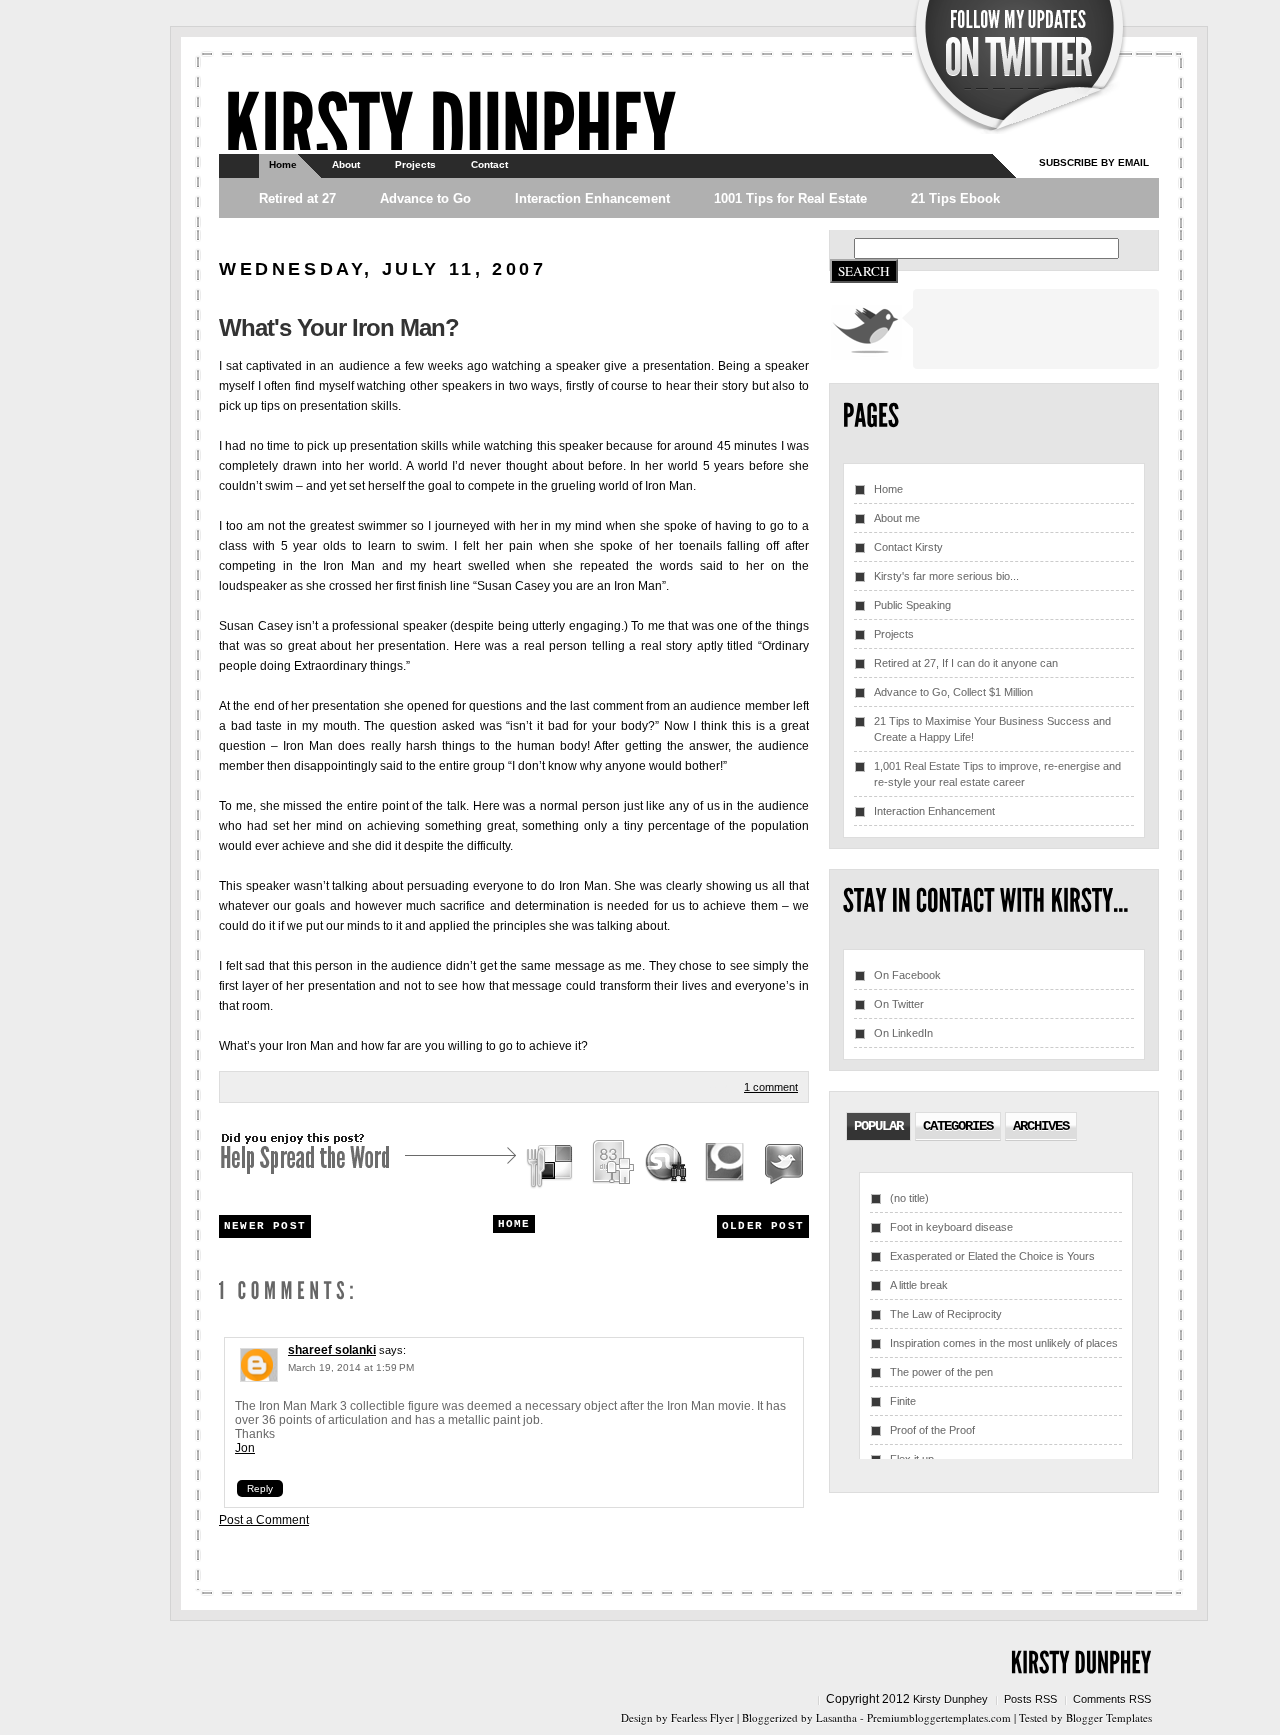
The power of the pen (941, 1372)
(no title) (909, 1198)
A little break (919, 1285)
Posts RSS (1030, 1699)
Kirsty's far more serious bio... (946, 576)
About (346, 164)
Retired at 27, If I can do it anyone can (966, 663)
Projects (415, 164)
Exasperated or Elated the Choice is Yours (992, 1256)
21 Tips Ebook (955, 198)
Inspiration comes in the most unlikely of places (1004, 1343)
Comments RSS (1112, 1699)
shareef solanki (332, 1350)
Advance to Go (425, 198)
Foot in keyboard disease (951, 1227)
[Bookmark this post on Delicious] (552, 1165)
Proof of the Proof (932, 1430)
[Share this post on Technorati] (725, 1165)
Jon (245, 1448)
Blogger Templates (1109, 1717)
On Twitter (899, 1004)
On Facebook (907, 975)
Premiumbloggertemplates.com (939, 1717)
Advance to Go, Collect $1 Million (953, 692)
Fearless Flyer (702, 1717)
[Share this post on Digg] (612, 1165)
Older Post (763, 1226)
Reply (260, 1488)
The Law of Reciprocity (946, 1314)
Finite (903, 1401)
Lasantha (836, 1717)
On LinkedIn (903, 1033)
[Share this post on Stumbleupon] (667, 1165)
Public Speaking (912, 605)
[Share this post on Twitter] (781, 1165)
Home (283, 164)
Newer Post (265, 1226)
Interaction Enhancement (592, 198)
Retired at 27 (297, 198)
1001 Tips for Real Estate (790, 198)
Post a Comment (264, 1520)
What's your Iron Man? (339, 327)
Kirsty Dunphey (950, 1699)
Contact (489, 164)
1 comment (771, 1087)
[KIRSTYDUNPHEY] (450, 125)
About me (897, 518)
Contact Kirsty (908, 547)
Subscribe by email (1094, 162)
